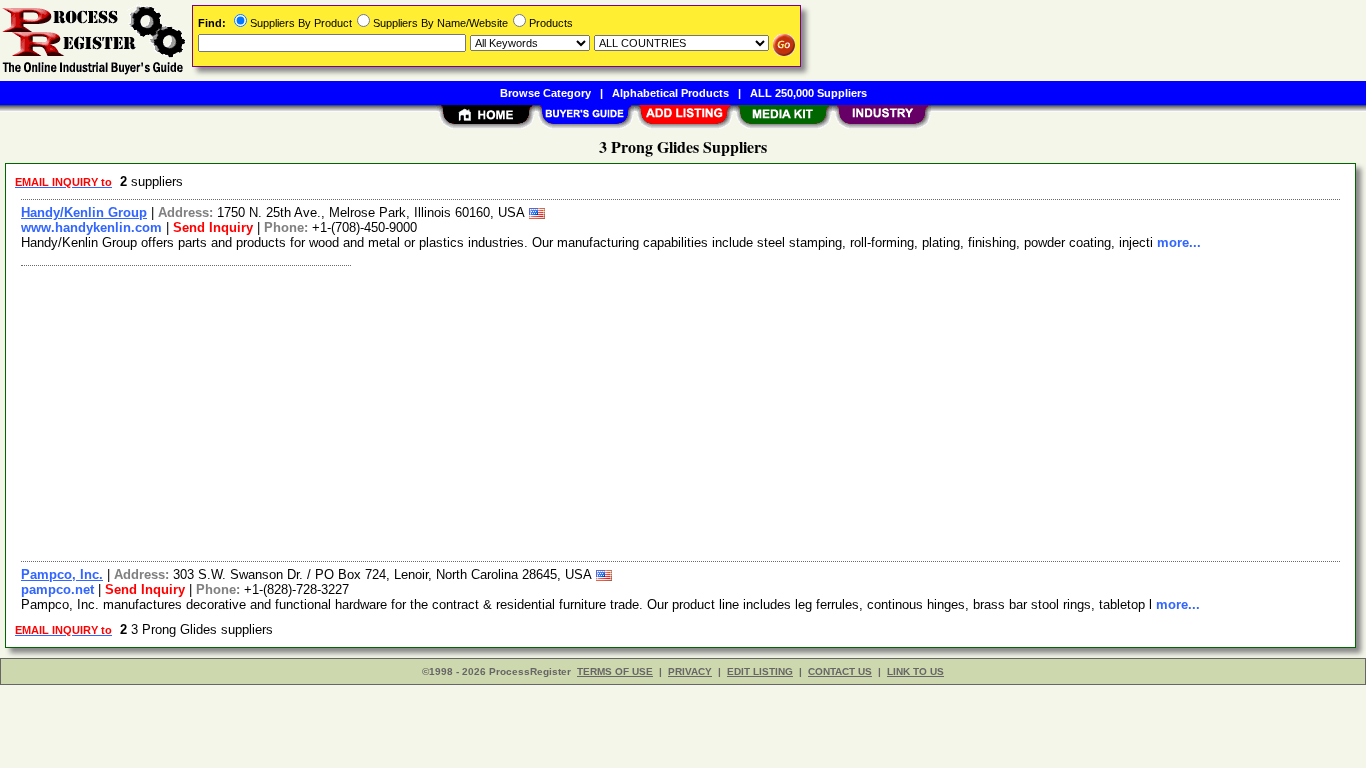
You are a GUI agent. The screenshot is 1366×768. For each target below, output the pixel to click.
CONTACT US (840, 671)
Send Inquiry (213, 227)
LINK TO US (915, 671)
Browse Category (545, 93)
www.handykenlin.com (91, 227)
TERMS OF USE (615, 671)
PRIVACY (690, 671)
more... (1179, 242)
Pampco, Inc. (62, 574)
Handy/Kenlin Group (84, 212)
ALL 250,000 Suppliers (808, 93)
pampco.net (57, 589)
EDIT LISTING (760, 671)
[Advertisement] (613, 411)
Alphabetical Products (670, 93)
